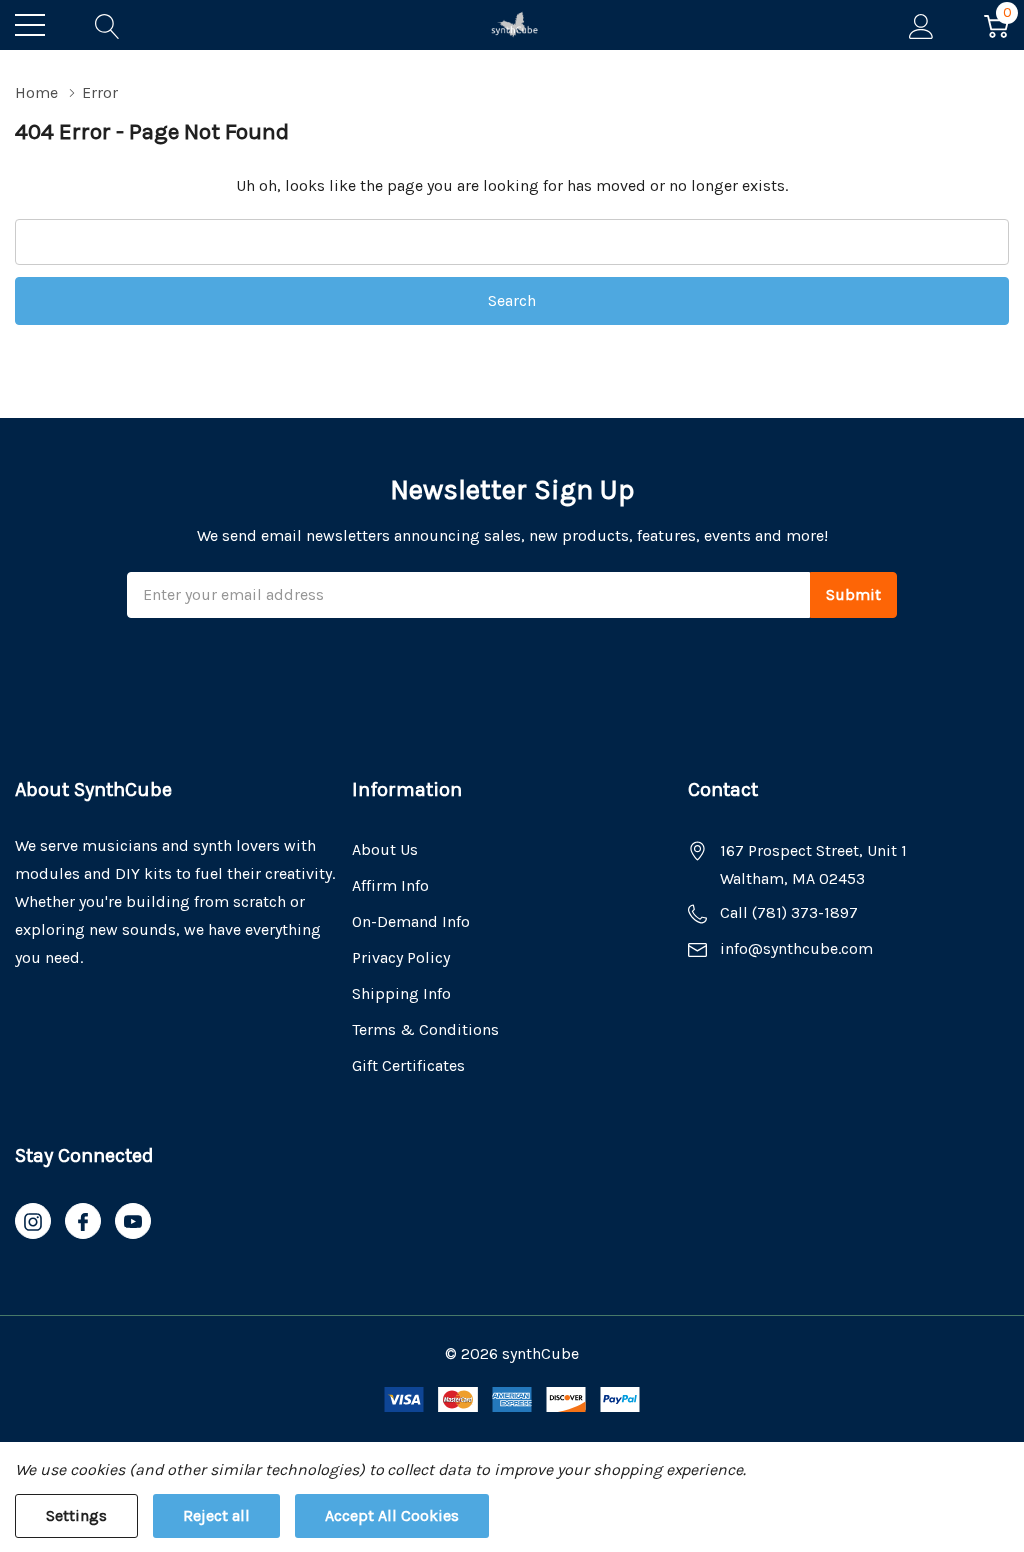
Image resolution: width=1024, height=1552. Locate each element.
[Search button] (107, 25)
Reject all (216, 1515)
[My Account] (921, 25)
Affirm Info (390, 885)
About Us (385, 849)
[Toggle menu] (30, 25)
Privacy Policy (401, 957)
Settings (76, 1515)
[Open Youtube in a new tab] (133, 1222)
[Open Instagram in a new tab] (33, 1222)
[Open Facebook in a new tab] (83, 1222)
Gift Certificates (408, 1065)
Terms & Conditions (425, 1029)
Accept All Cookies (392, 1515)
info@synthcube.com (796, 948)
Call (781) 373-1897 (789, 912)
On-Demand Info (411, 921)
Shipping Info (401, 993)
